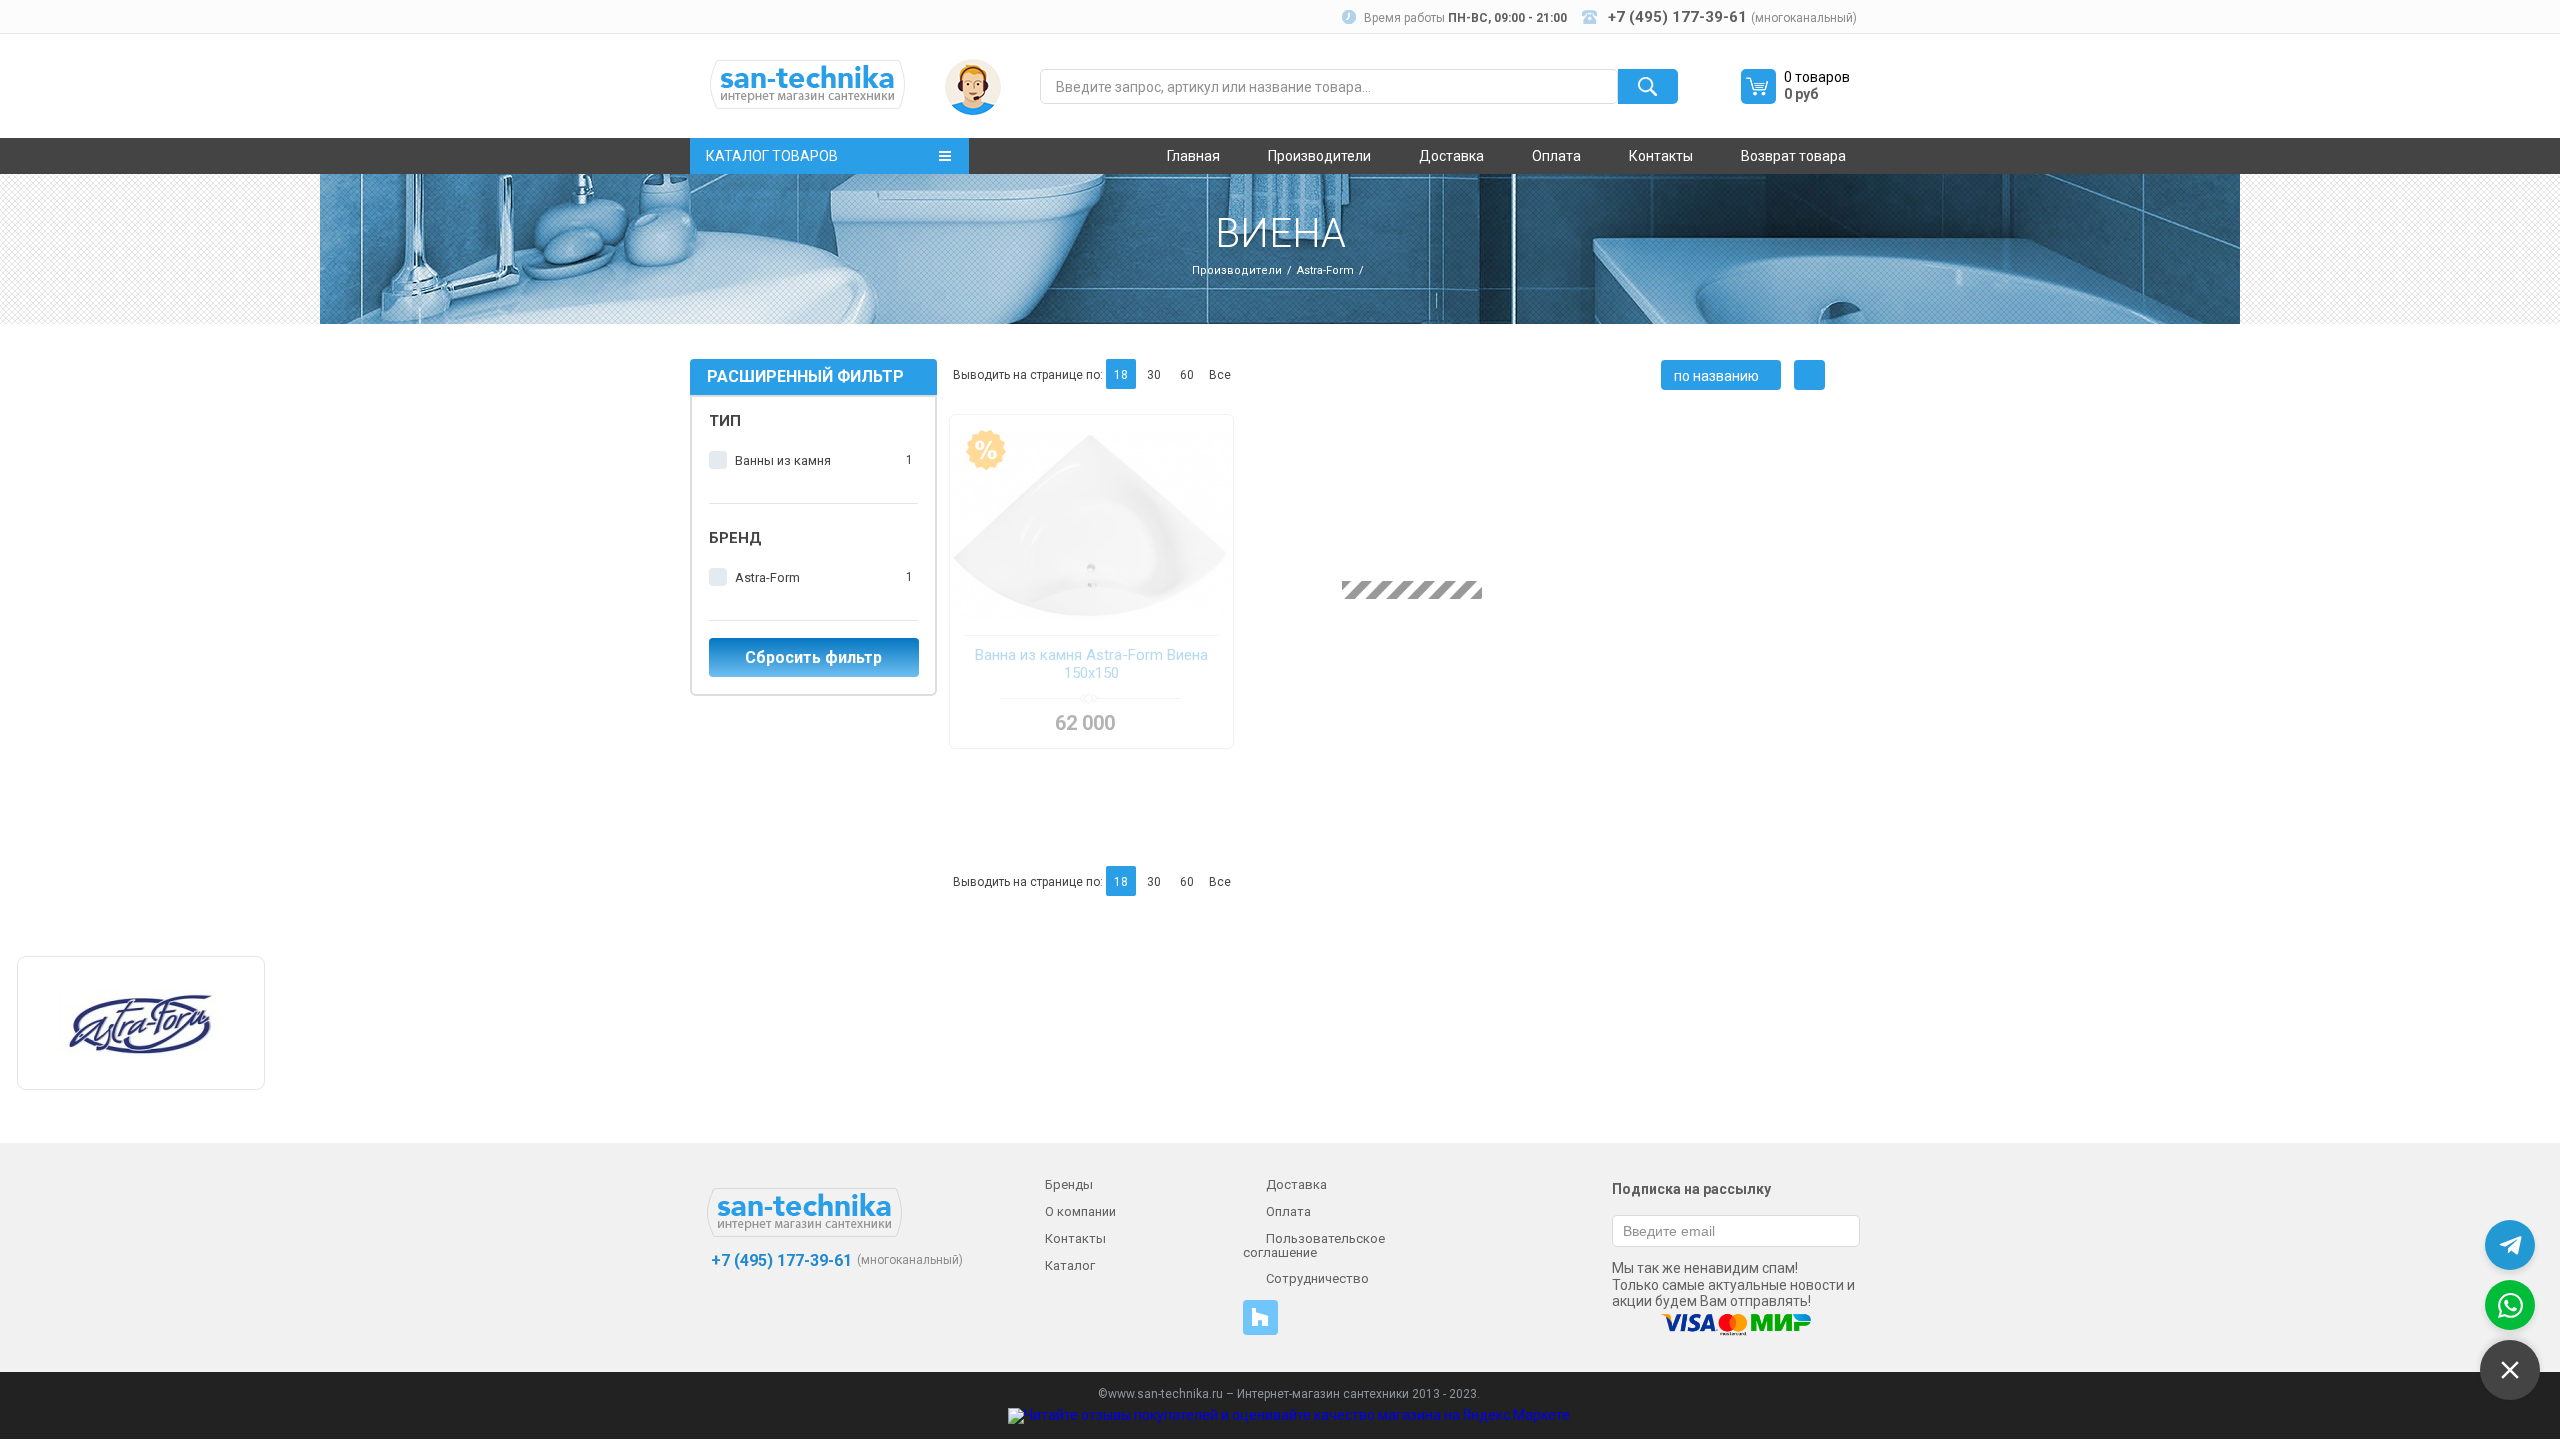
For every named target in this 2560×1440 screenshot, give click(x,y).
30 (1154, 375)
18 (1121, 375)
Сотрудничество (1317, 1278)
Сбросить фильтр (813, 657)
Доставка (1451, 156)
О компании (1080, 1211)
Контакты (1661, 156)
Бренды (1069, 1184)
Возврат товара (1793, 156)
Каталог (1070, 1265)
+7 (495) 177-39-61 (779, 1260)
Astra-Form (1325, 270)
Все (1220, 375)
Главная (1193, 156)
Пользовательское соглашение (1314, 1245)
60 (1187, 375)
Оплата (1556, 156)
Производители (1319, 156)
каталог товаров (772, 156)
